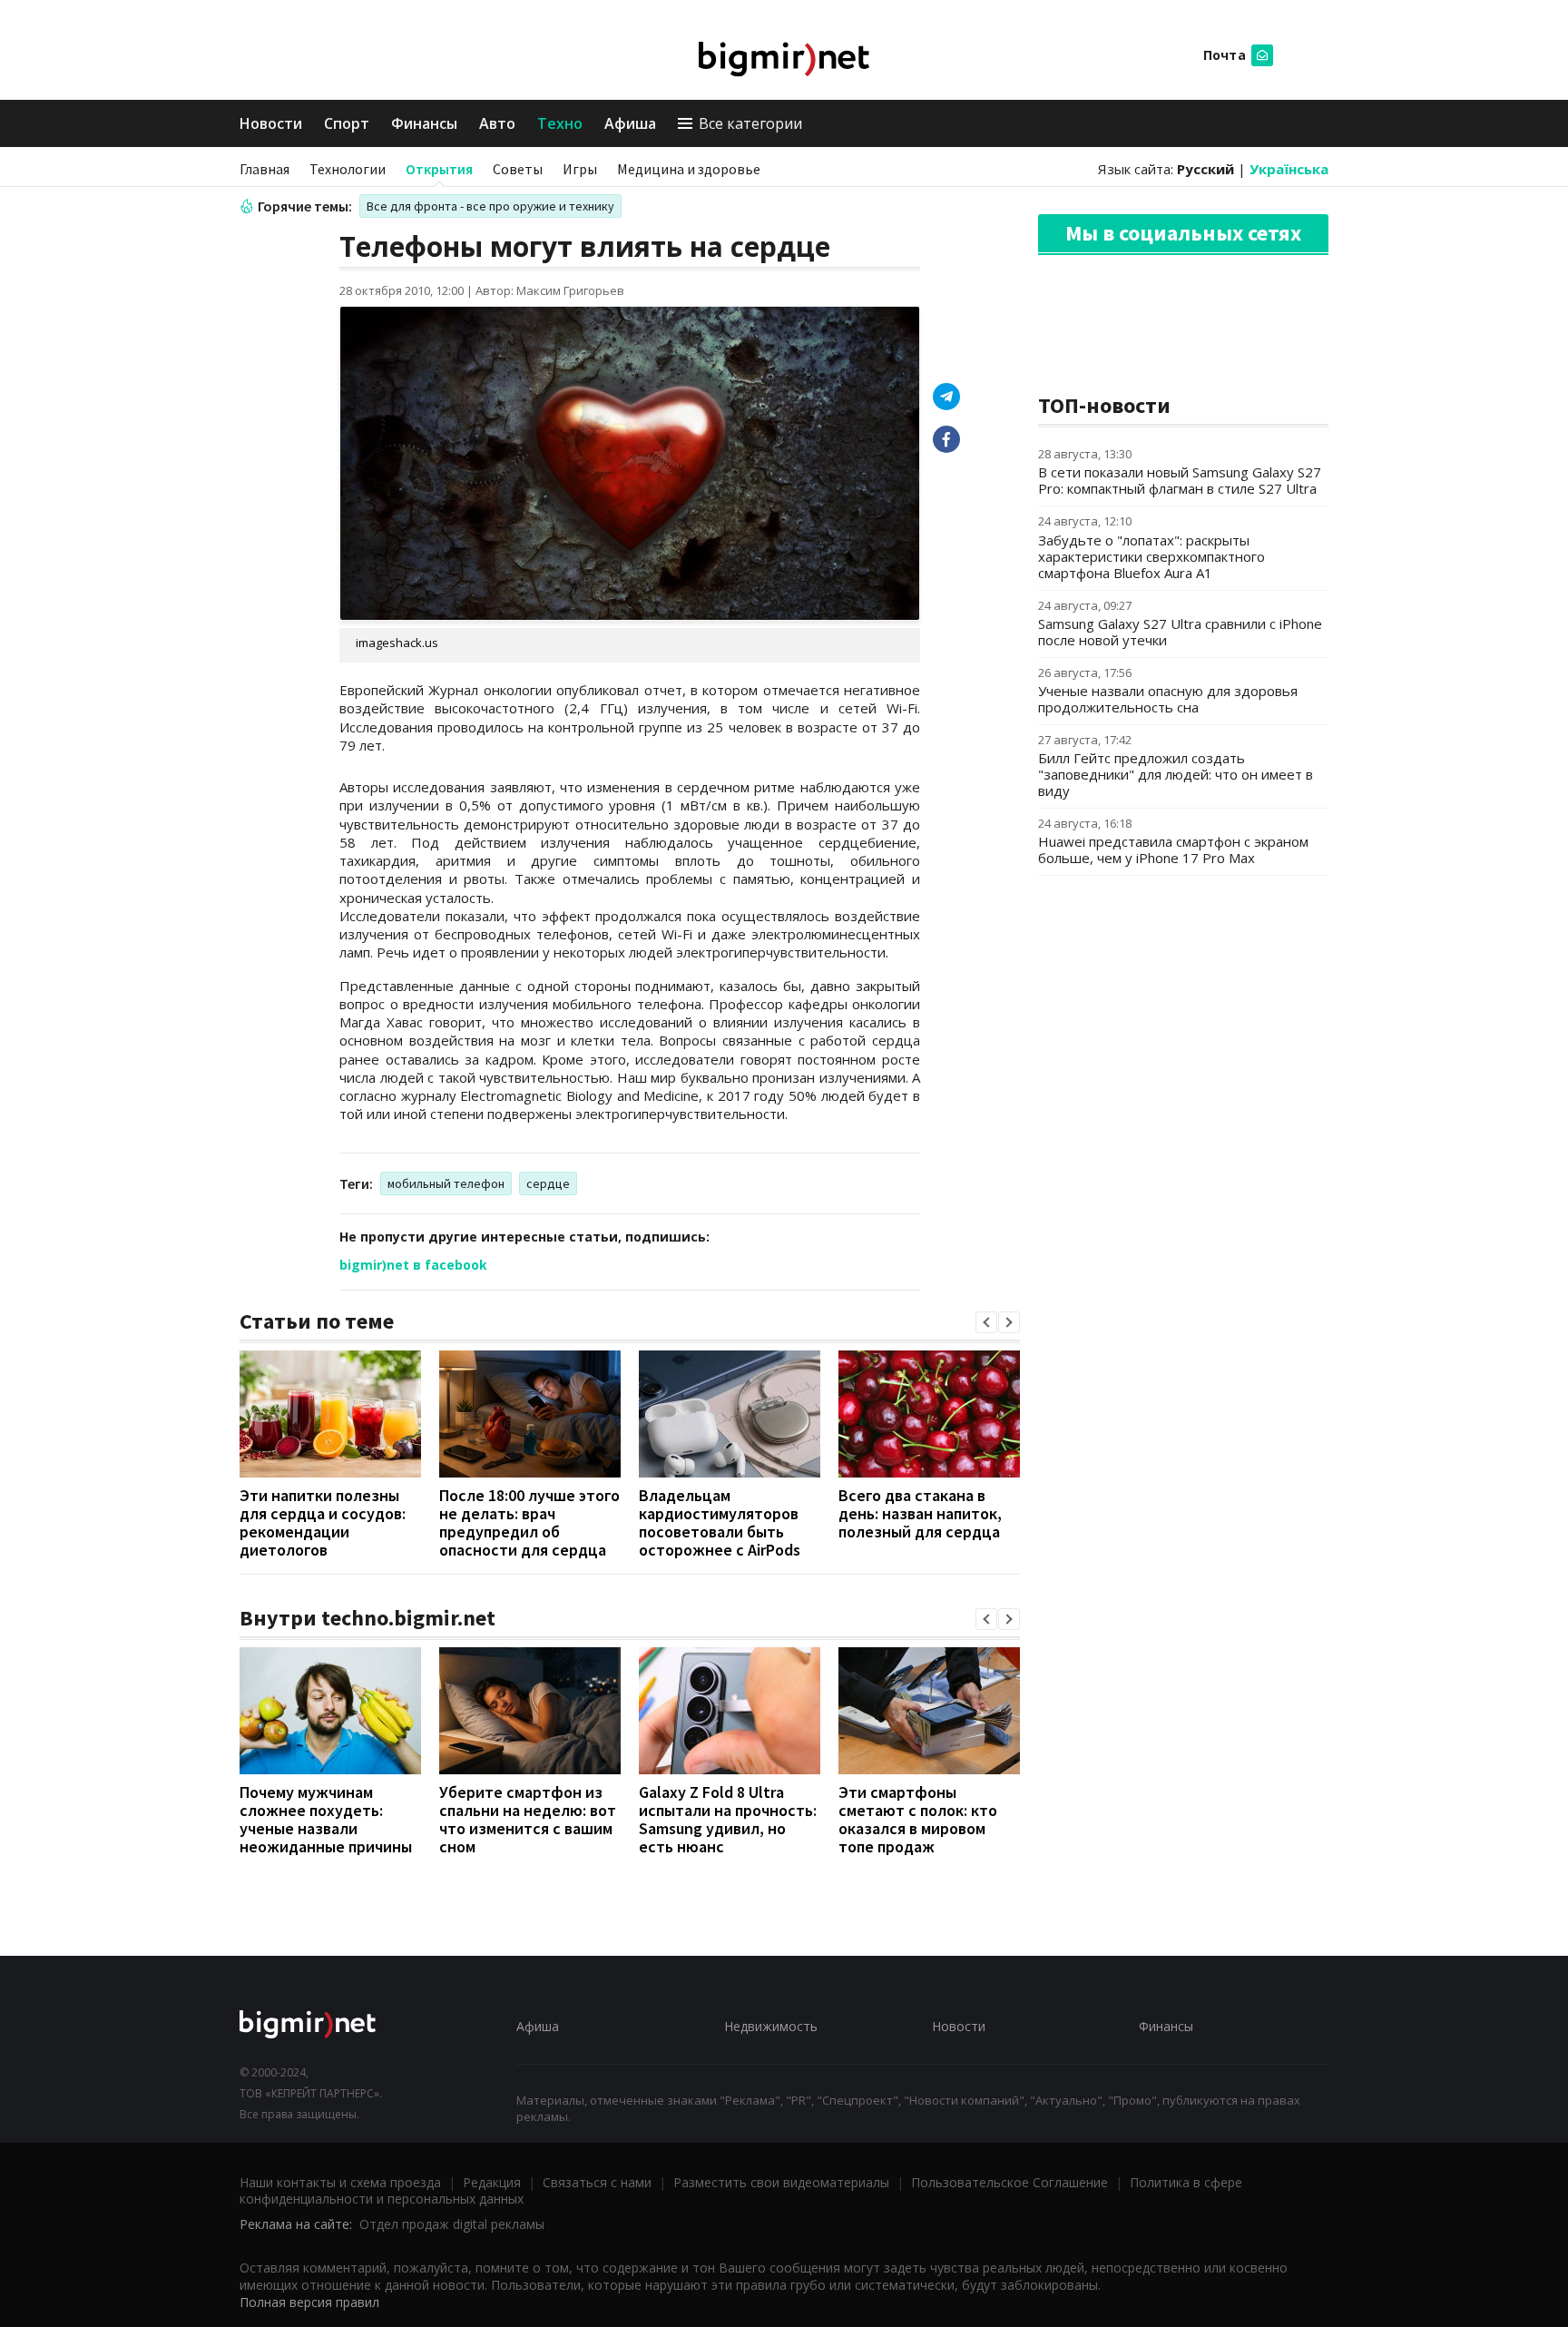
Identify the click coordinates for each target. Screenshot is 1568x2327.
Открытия (439, 169)
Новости (271, 123)
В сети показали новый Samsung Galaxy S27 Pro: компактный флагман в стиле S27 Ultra (1180, 480)
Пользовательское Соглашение (1009, 2182)
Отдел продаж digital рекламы (452, 2224)
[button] (986, 1322)
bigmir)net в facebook (413, 1265)
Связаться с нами (597, 2182)
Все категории (750, 123)
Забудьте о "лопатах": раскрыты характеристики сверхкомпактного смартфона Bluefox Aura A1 (1151, 556)
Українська (1289, 169)
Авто (497, 123)
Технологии (348, 169)
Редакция (492, 2182)
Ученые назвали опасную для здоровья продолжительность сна (1168, 699)
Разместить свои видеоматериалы (781, 2182)
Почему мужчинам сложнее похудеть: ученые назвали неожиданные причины (326, 1819)
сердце (548, 1183)
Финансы (424, 123)
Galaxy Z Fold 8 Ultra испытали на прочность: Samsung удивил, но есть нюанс (728, 1819)
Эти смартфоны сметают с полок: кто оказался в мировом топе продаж (918, 1819)
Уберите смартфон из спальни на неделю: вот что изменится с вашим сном (528, 1819)
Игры (580, 169)
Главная (265, 169)
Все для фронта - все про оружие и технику (490, 206)
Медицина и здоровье (689, 169)
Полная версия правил (309, 2302)
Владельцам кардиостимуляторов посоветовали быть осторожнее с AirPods (720, 1522)
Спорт (347, 123)
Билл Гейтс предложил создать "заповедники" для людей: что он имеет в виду (1176, 774)
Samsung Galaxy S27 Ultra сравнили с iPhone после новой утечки (1180, 632)
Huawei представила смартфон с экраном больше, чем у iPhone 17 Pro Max (1173, 849)
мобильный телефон (446, 1183)
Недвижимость (771, 2026)
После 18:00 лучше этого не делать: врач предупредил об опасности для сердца (529, 1522)
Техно (560, 123)
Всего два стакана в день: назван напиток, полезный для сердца (920, 1513)
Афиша (630, 123)
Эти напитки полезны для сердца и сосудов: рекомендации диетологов (323, 1522)
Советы (518, 169)
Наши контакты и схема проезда (340, 2182)
